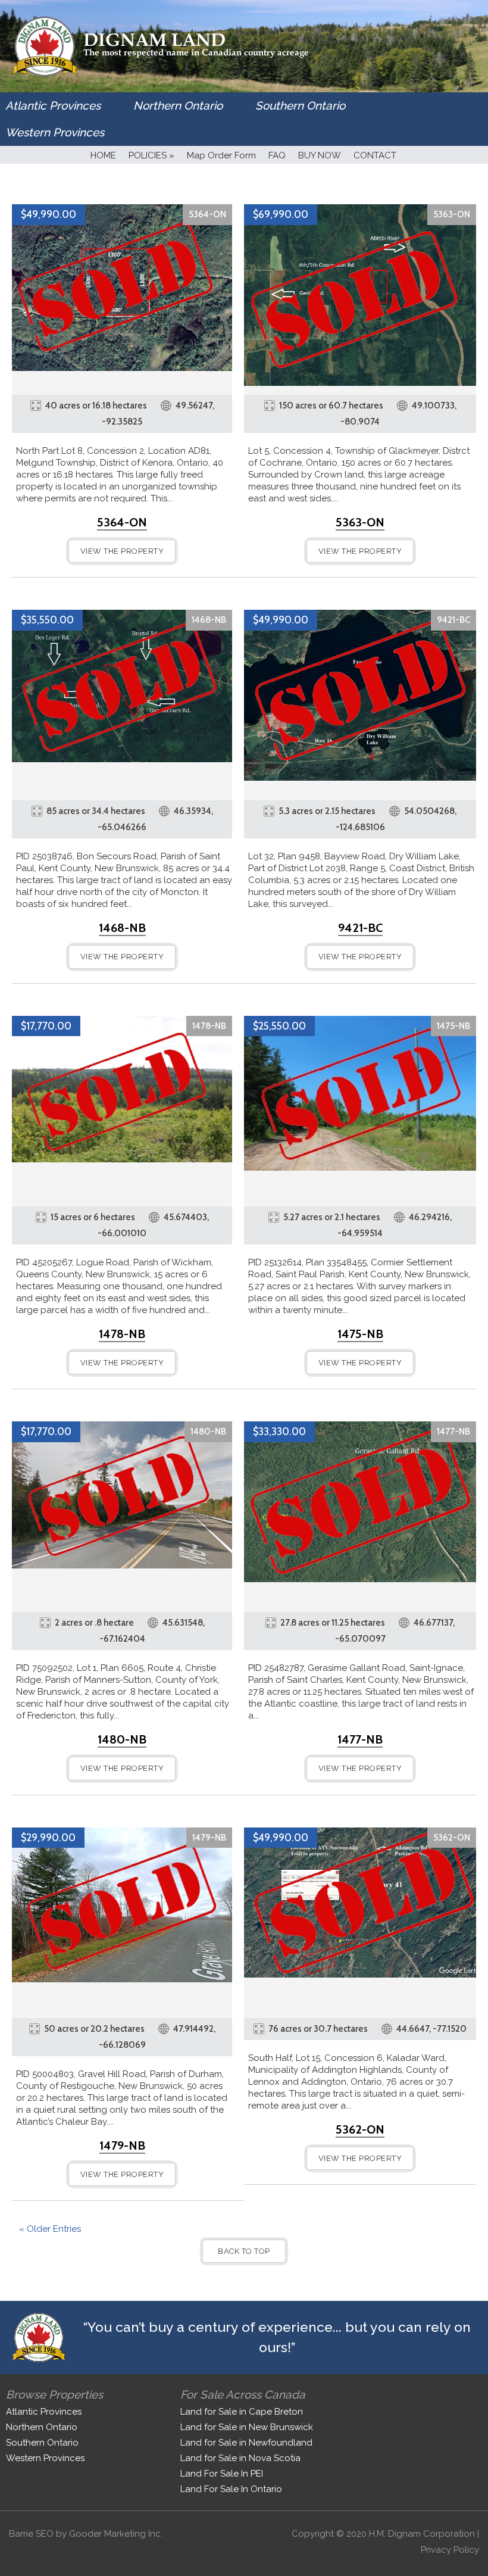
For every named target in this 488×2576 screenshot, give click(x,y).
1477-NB (453, 1432)
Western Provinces (55, 132)
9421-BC (453, 620)
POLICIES (151, 155)
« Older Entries (50, 2229)
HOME (103, 155)
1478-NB (209, 1026)
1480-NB (208, 1432)
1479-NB (209, 1838)
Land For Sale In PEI (222, 2474)
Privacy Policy (450, 2550)
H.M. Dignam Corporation (422, 2534)
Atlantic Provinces (53, 105)
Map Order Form (221, 155)
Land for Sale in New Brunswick (247, 2427)
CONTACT (375, 155)
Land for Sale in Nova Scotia (240, 2458)
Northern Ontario (178, 105)
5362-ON (452, 1838)
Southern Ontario (300, 105)
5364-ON (207, 214)
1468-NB (209, 620)
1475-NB (453, 1026)
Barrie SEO (31, 2534)
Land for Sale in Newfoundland (246, 2443)
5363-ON (452, 214)
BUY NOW (320, 155)
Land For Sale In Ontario (231, 2489)
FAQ (277, 155)
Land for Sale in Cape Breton (242, 2412)
